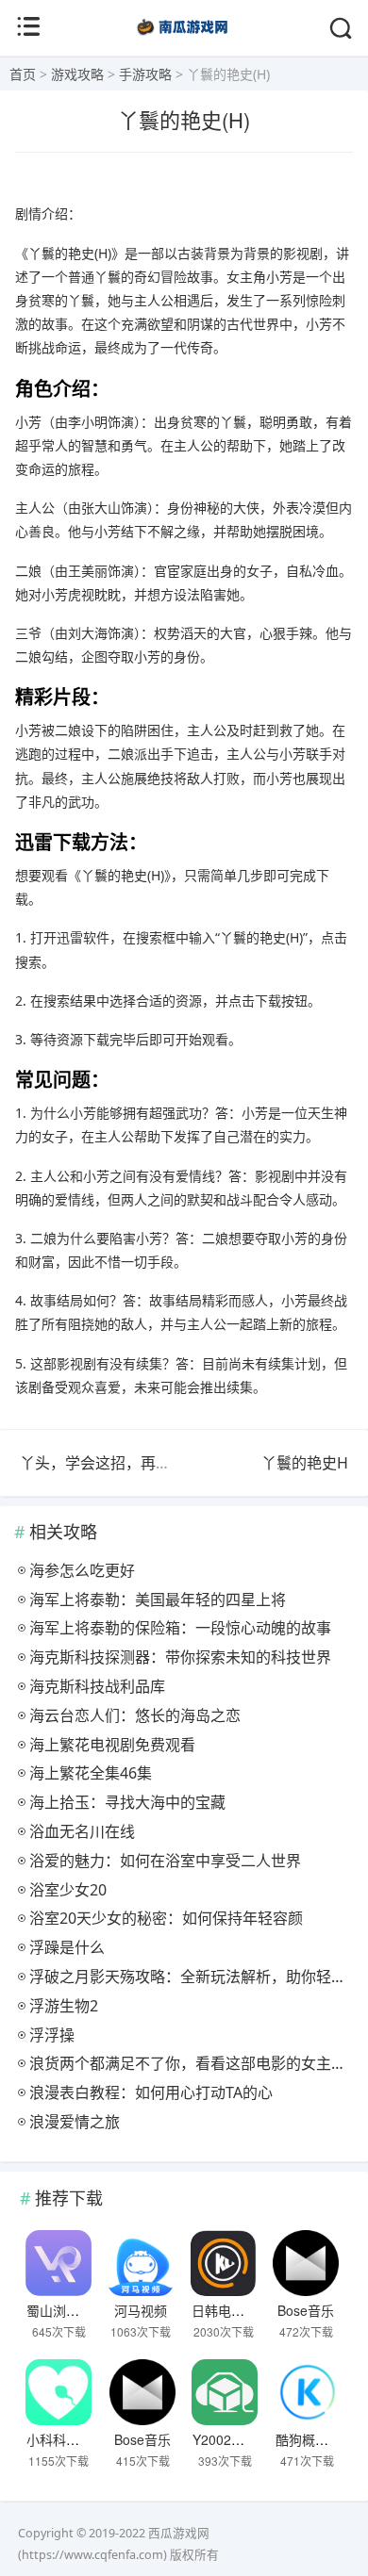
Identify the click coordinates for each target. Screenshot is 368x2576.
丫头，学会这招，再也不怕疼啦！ (133, 1463)
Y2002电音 (225, 2439)
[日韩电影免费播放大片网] (224, 2263)
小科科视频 (59, 2439)
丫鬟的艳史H (305, 1463)
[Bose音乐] (306, 2263)
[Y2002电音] (225, 2392)
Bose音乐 (306, 2310)
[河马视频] (141, 2263)
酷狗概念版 (309, 2439)
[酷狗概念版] (308, 2392)
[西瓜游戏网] (184, 37)
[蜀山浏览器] (59, 2263)
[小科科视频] (59, 2392)
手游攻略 (145, 74)
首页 (23, 74)
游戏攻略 (77, 74)
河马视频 (141, 2310)
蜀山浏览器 (59, 2310)
